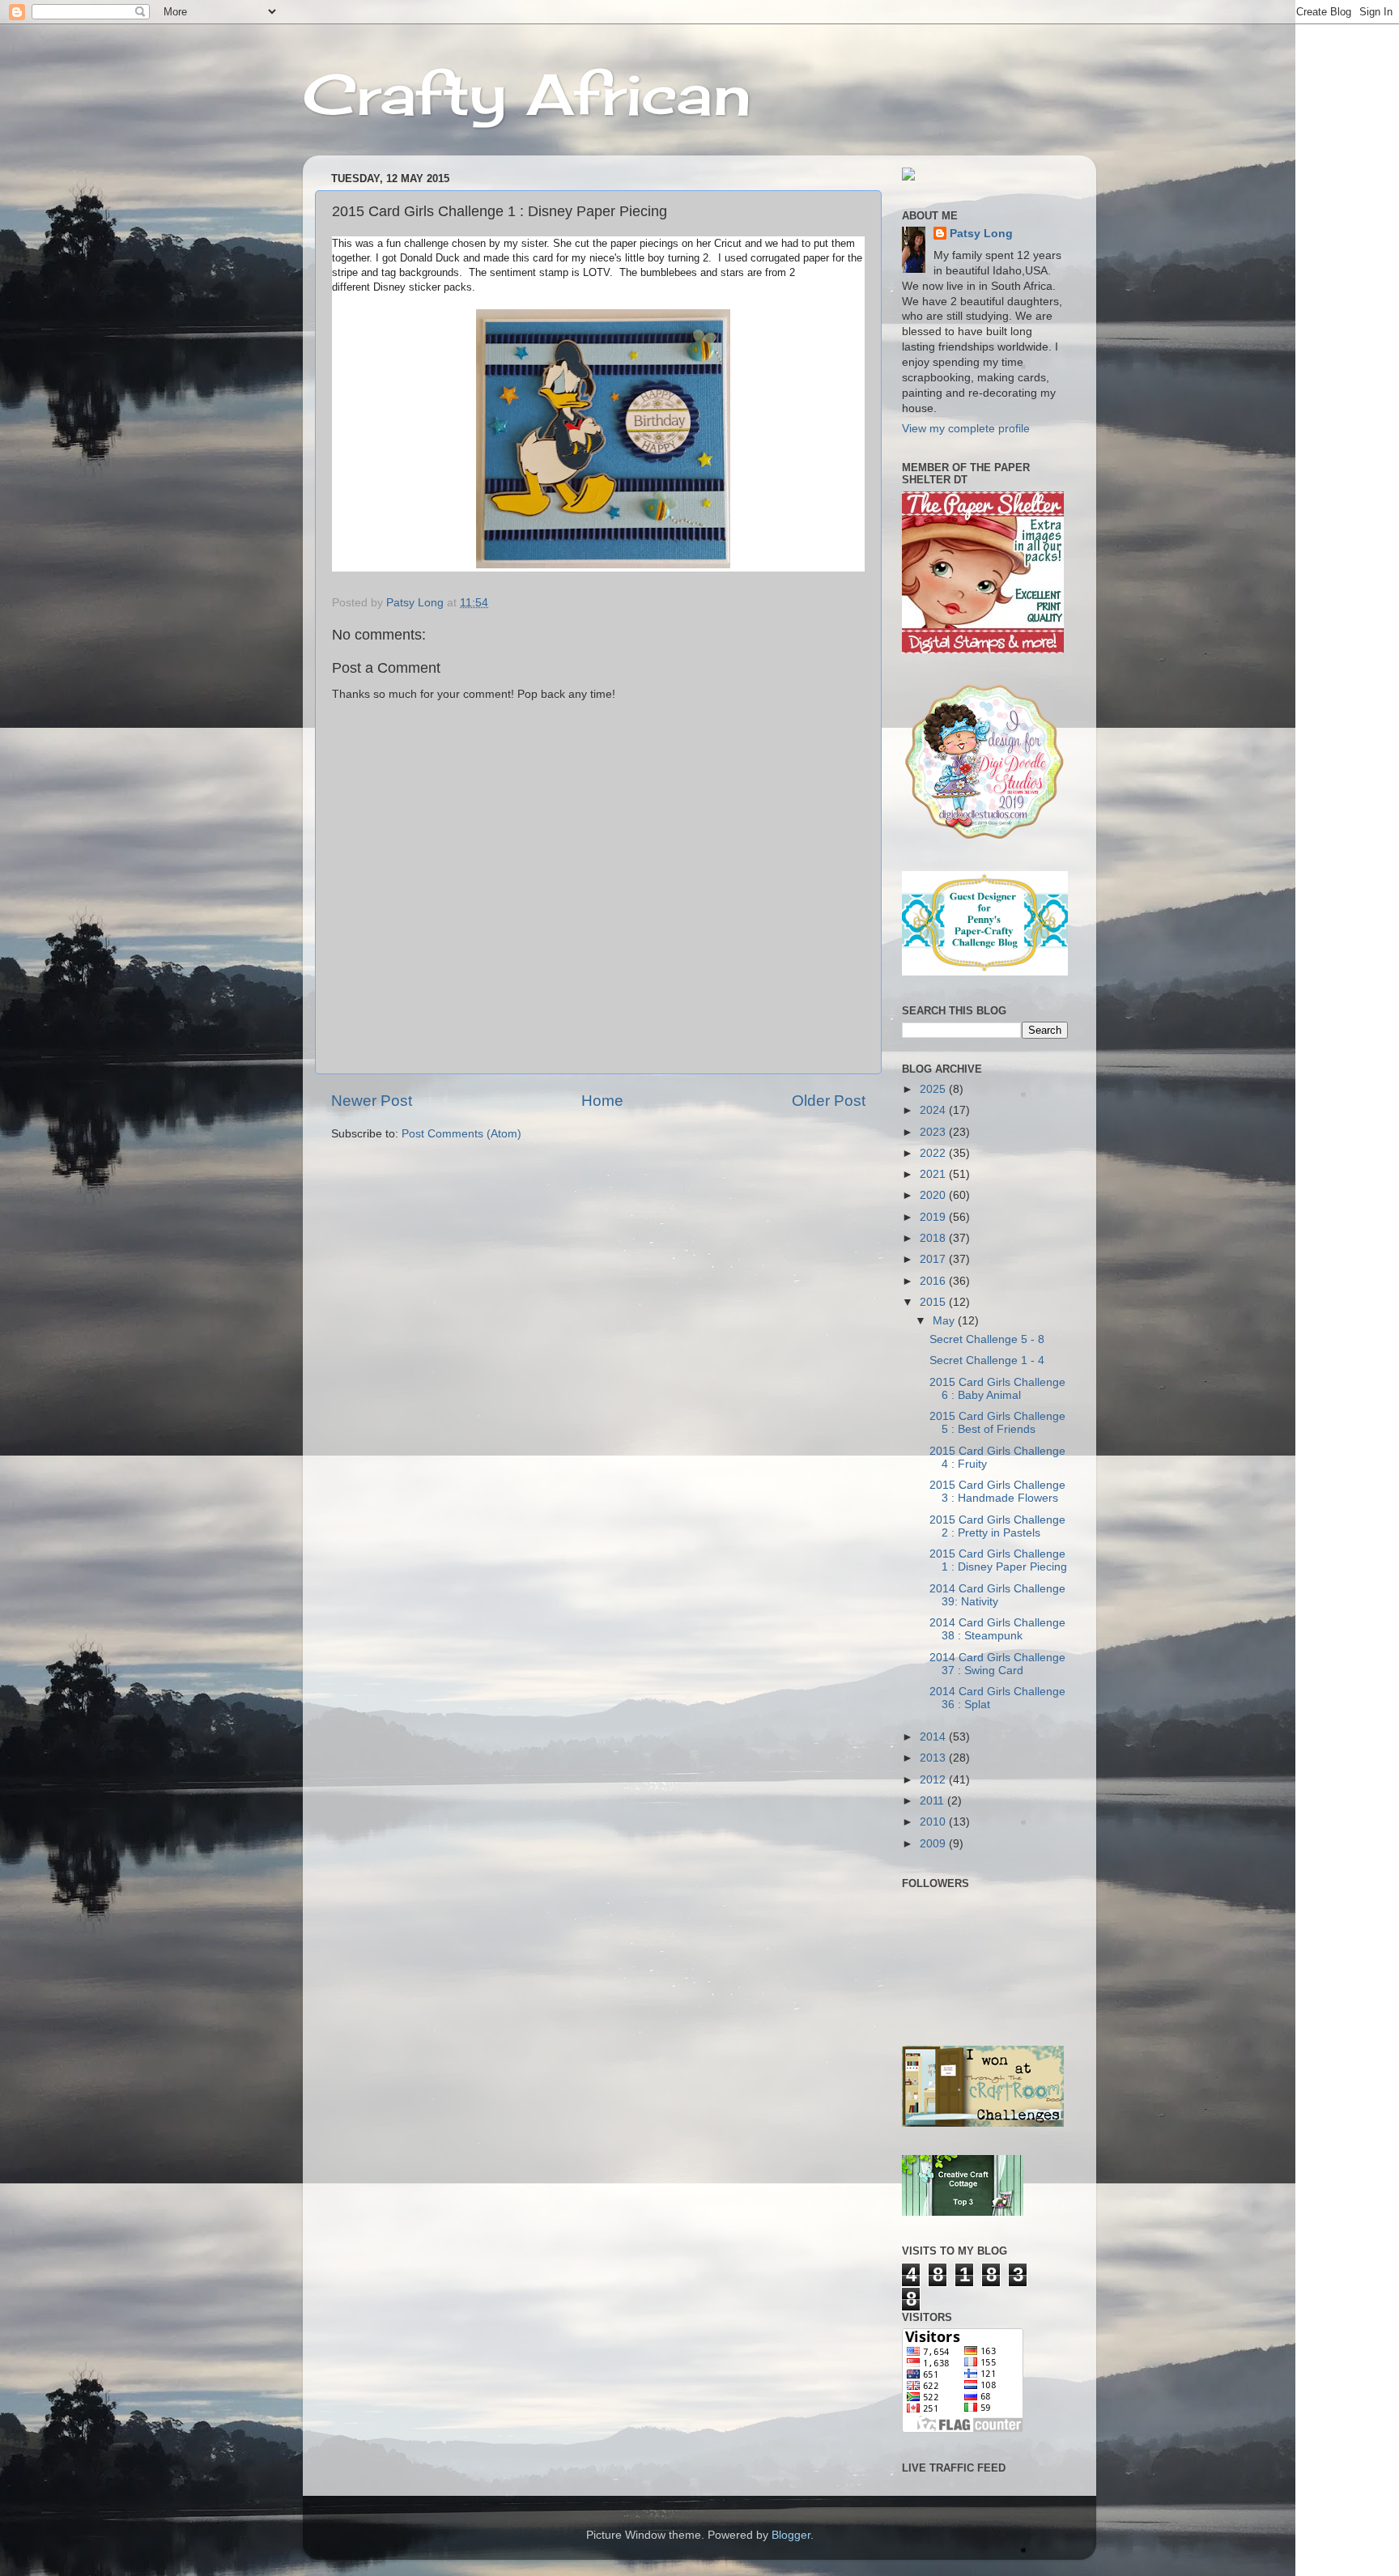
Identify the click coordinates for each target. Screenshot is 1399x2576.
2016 (934, 1281)
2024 (934, 1110)
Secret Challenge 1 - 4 (987, 1360)
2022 (934, 1153)
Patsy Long (981, 234)
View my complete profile (966, 429)
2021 (934, 1174)
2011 (933, 1801)
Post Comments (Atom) (461, 1134)
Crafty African (527, 94)
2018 (934, 1238)
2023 (934, 1132)
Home (602, 1101)
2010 (934, 1822)
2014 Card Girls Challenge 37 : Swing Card (997, 1664)
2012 (934, 1780)
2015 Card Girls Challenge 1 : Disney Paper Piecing (998, 1560)
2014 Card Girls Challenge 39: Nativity (997, 1595)
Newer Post (372, 1101)
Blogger (791, 2535)
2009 (934, 1844)
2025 (934, 1089)
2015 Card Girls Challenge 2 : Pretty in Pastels (997, 1526)
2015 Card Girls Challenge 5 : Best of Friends (997, 1423)
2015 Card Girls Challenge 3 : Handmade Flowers (997, 1492)
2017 (934, 1259)
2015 (934, 1302)
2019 (934, 1217)
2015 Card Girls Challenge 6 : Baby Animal (997, 1389)
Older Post (829, 1101)
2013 (934, 1758)
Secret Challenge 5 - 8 (987, 1339)
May (945, 1321)
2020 (934, 1195)
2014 (934, 1737)
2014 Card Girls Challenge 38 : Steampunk (997, 1629)
